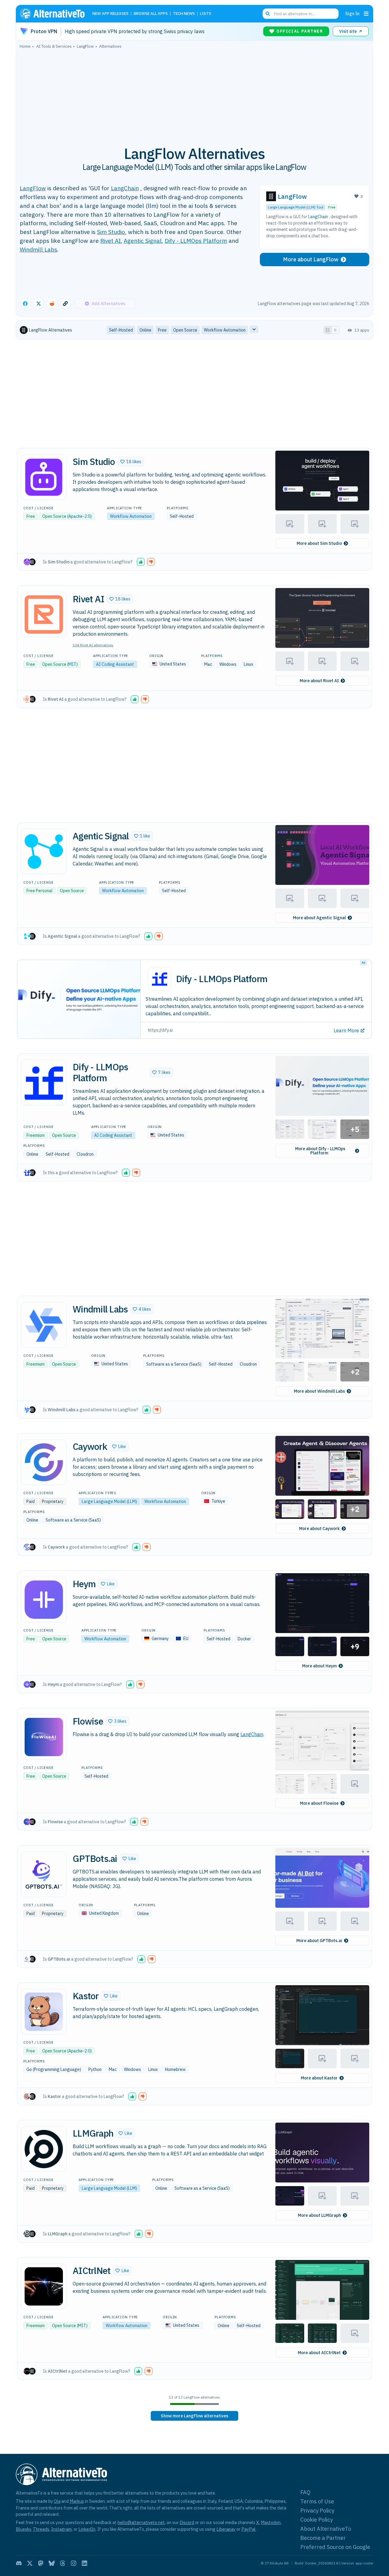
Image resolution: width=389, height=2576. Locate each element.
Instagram (61, 2529)
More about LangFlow (311, 259)
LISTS (206, 14)
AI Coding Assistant (115, 664)
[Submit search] (268, 14)
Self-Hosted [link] (121, 330)
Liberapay (226, 2529)
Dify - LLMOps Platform (196, 241)
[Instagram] (74, 2563)
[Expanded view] (328, 330)
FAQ (305, 2492)
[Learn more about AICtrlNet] (44, 2286)
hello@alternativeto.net (141, 2522)
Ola (57, 2501)
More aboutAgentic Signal (319, 918)
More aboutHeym (319, 1666)
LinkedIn (87, 2529)
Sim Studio (111, 232)
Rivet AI (110, 241)
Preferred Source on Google (335, 2547)
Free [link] (162, 330)
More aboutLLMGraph (319, 2215)
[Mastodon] (41, 2563)
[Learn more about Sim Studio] (44, 477)
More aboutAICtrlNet (319, 2353)
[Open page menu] (366, 14)
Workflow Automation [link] (225, 330)
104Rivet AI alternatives (93, 645)
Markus (77, 2501)
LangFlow (33, 188)
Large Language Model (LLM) (109, 1501)
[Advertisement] (194, 94)
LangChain (125, 188)
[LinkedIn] (84, 2563)
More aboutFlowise (319, 1803)
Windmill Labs (38, 249)
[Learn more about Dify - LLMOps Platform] (44, 1082)
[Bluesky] (52, 2563)
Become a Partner (323, 2538)
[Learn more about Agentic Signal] (44, 851)
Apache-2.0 (79, 516)
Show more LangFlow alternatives (194, 2416)
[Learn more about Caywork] (44, 1462)
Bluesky (23, 2529)
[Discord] (19, 2563)
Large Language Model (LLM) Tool (296, 207)
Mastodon (271, 2522)
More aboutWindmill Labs (319, 1391)
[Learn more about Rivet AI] (44, 614)
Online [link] (145, 330)
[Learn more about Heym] (44, 1600)
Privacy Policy (317, 2511)
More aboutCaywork (319, 1529)
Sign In (352, 14)
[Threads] (63, 2563)
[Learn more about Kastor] (44, 2012)
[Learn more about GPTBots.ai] (44, 1874)
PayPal (248, 2529)
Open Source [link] (185, 330)
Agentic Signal (143, 241)
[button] (131, 462)
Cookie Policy (317, 2520)
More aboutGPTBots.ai (319, 1941)
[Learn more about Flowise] (44, 1737)
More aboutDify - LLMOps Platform (320, 1151)
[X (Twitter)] (30, 2563)
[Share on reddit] (52, 304)
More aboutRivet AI (319, 681)
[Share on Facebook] (25, 304)
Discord (187, 2522)
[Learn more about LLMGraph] (44, 2149)
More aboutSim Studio (319, 543)
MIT (72, 664)
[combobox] (301, 14)
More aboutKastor (319, 2078)
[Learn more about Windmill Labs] (44, 1325)
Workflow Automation (131, 516)
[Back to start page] (55, 14)
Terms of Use (317, 2501)
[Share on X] (39, 304)
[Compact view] (335, 330)
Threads (41, 2529)
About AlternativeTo (326, 2529)
